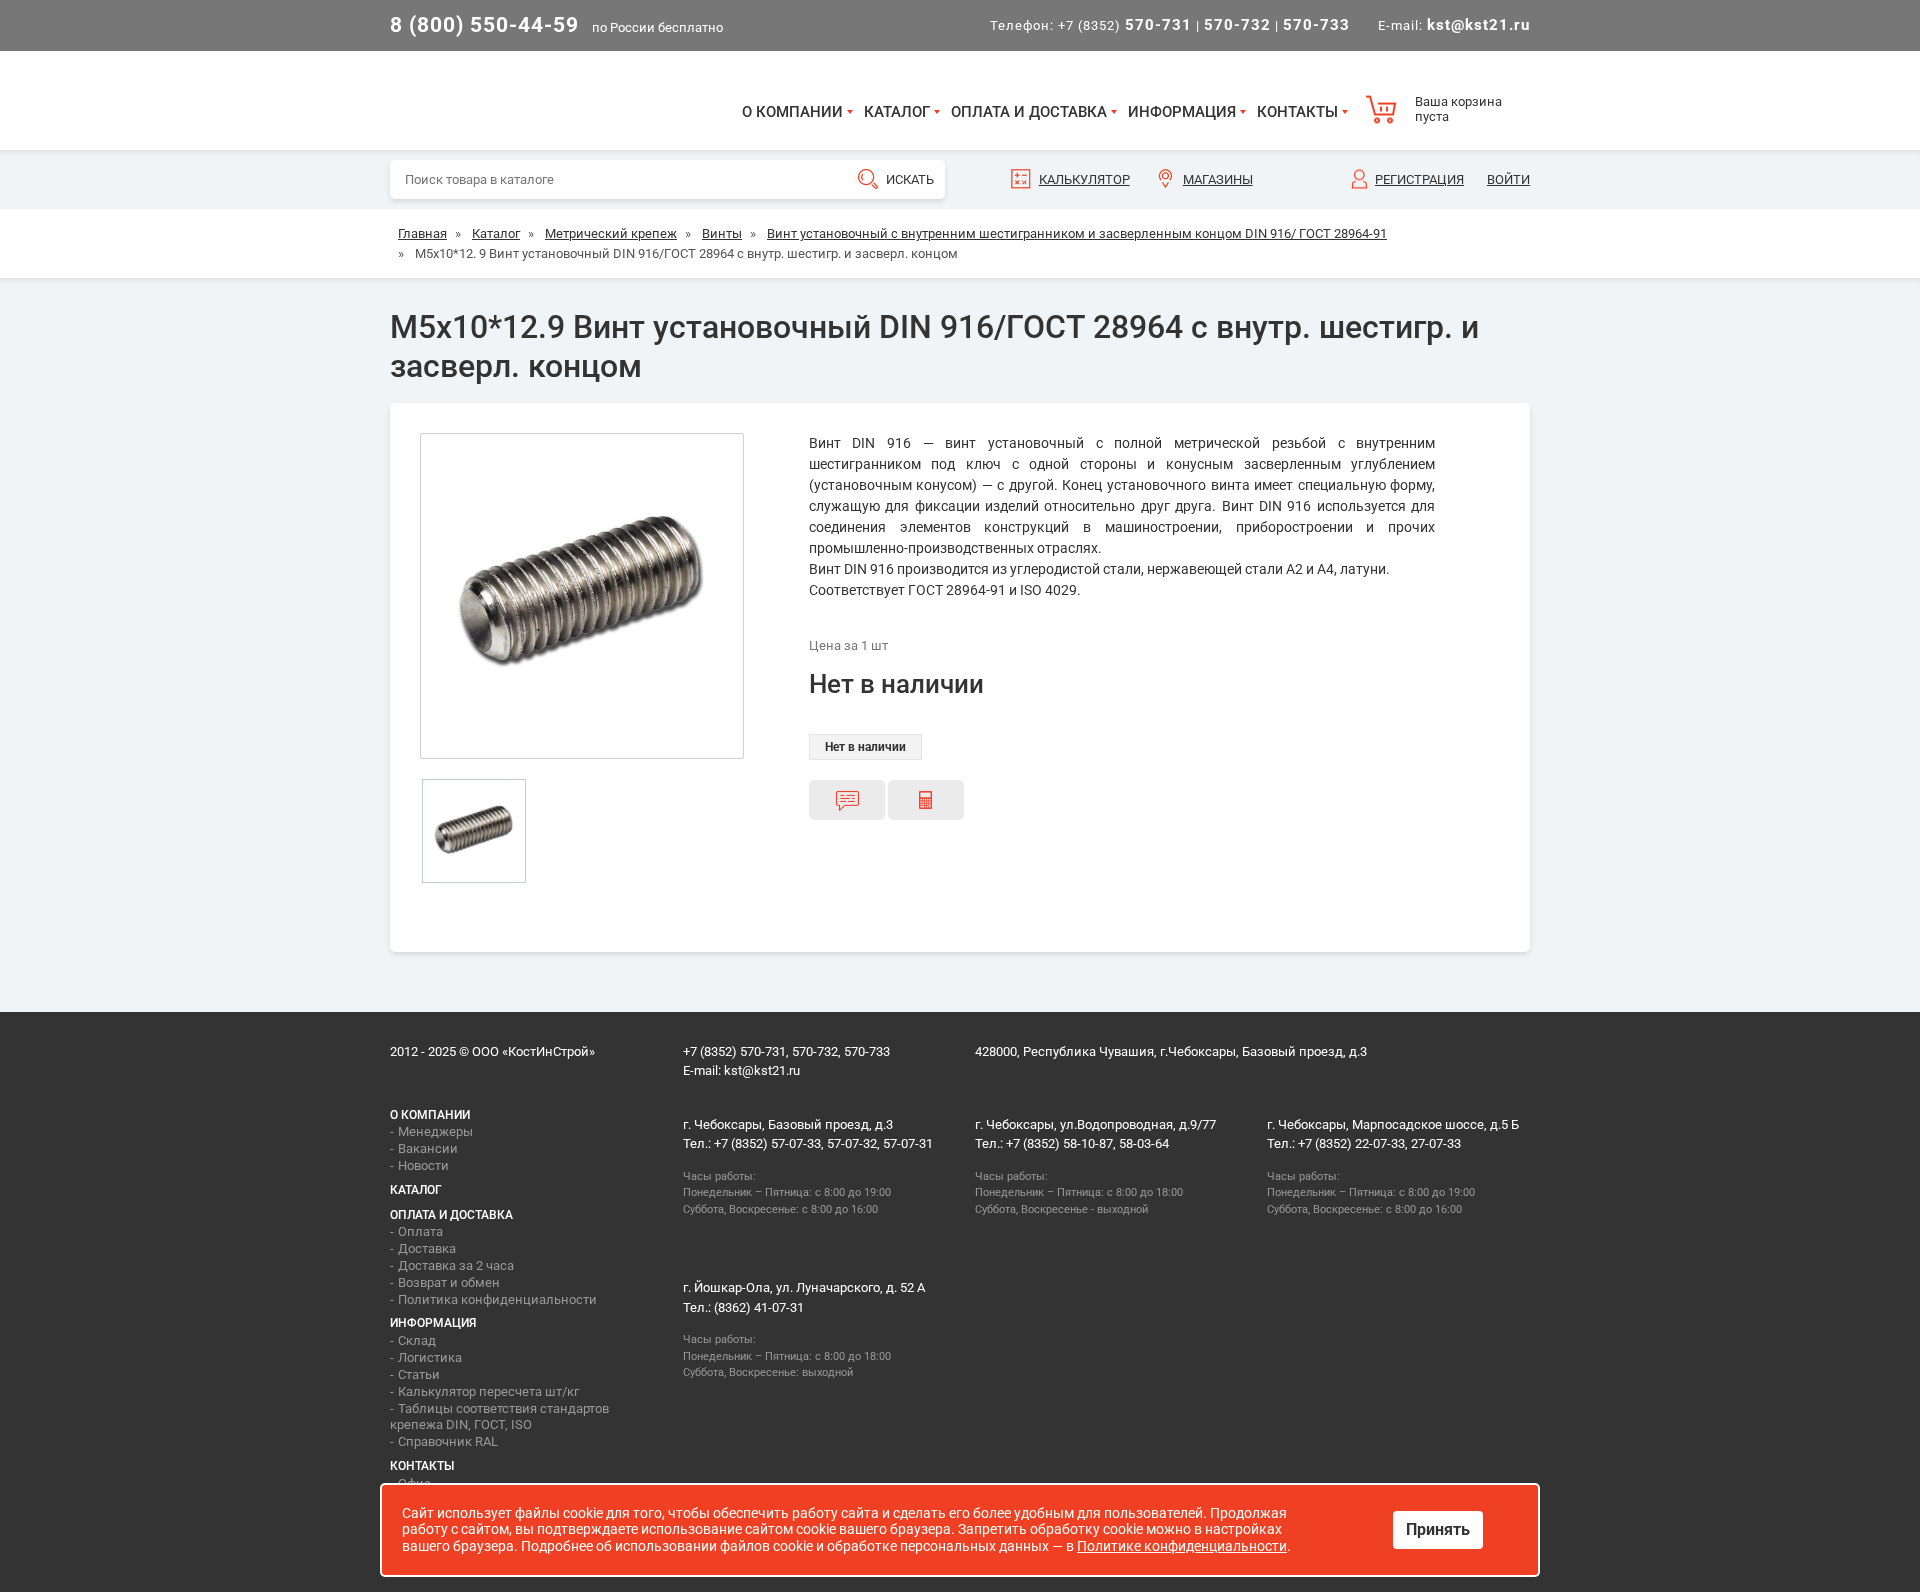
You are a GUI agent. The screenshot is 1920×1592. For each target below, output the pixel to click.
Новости (423, 1165)
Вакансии (428, 1148)
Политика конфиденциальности (497, 1299)
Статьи (419, 1374)
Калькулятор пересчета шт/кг (488, 1391)
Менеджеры (435, 1131)
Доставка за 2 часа (456, 1265)
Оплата (420, 1231)
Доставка (427, 1248)
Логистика (430, 1357)
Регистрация (1419, 179)
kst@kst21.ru (762, 1070)
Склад (417, 1340)
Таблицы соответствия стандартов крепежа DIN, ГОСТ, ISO (499, 1417)
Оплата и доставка (1029, 112)
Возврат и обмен (449, 1282)
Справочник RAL (448, 1441)
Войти (1508, 179)
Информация (1182, 112)
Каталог (897, 112)
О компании (792, 112)
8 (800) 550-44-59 (484, 25)
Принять (1438, 1529)
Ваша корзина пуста (1458, 109)
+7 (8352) (1125, 25)
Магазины (1218, 179)
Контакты (1297, 112)
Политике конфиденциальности (1182, 1546)
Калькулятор (1084, 179)
